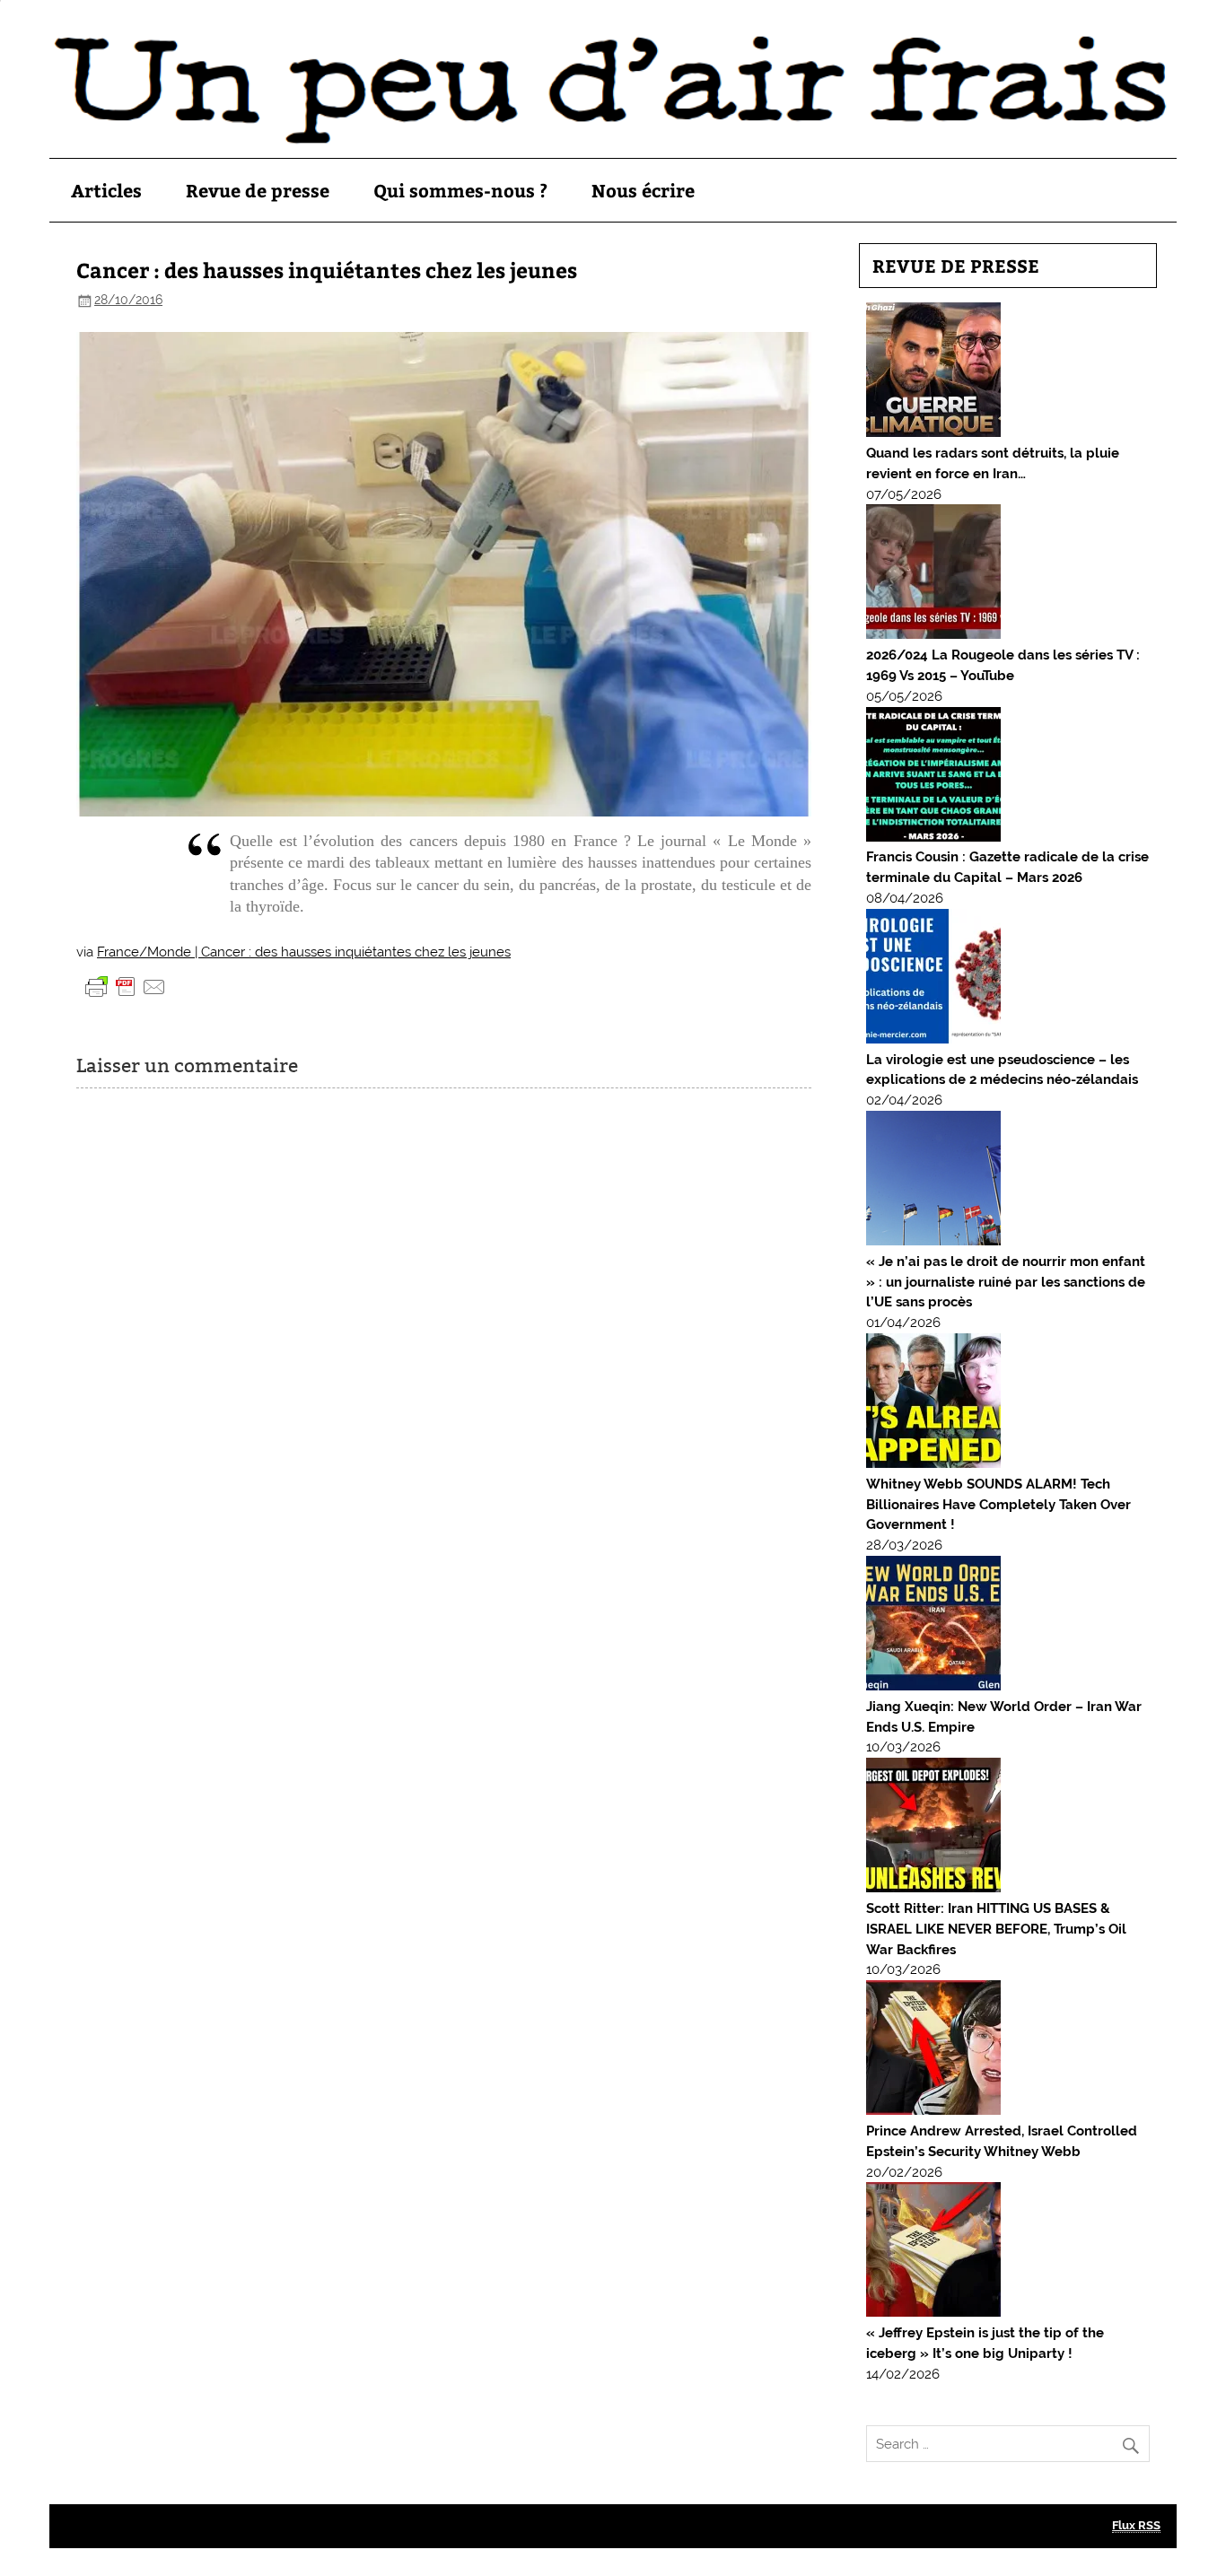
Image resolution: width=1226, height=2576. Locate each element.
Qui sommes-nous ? (460, 190)
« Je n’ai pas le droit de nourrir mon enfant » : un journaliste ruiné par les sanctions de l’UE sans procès (1006, 1282)
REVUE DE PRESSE (956, 265)
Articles (106, 190)
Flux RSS (1136, 2525)
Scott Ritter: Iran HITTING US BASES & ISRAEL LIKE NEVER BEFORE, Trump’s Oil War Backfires (996, 1929)
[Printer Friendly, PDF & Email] (126, 986)
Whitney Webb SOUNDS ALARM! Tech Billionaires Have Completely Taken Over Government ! (998, 1505)
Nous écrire (643, 190)
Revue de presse (258, 190)
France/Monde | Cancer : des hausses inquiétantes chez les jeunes (304, 952)
